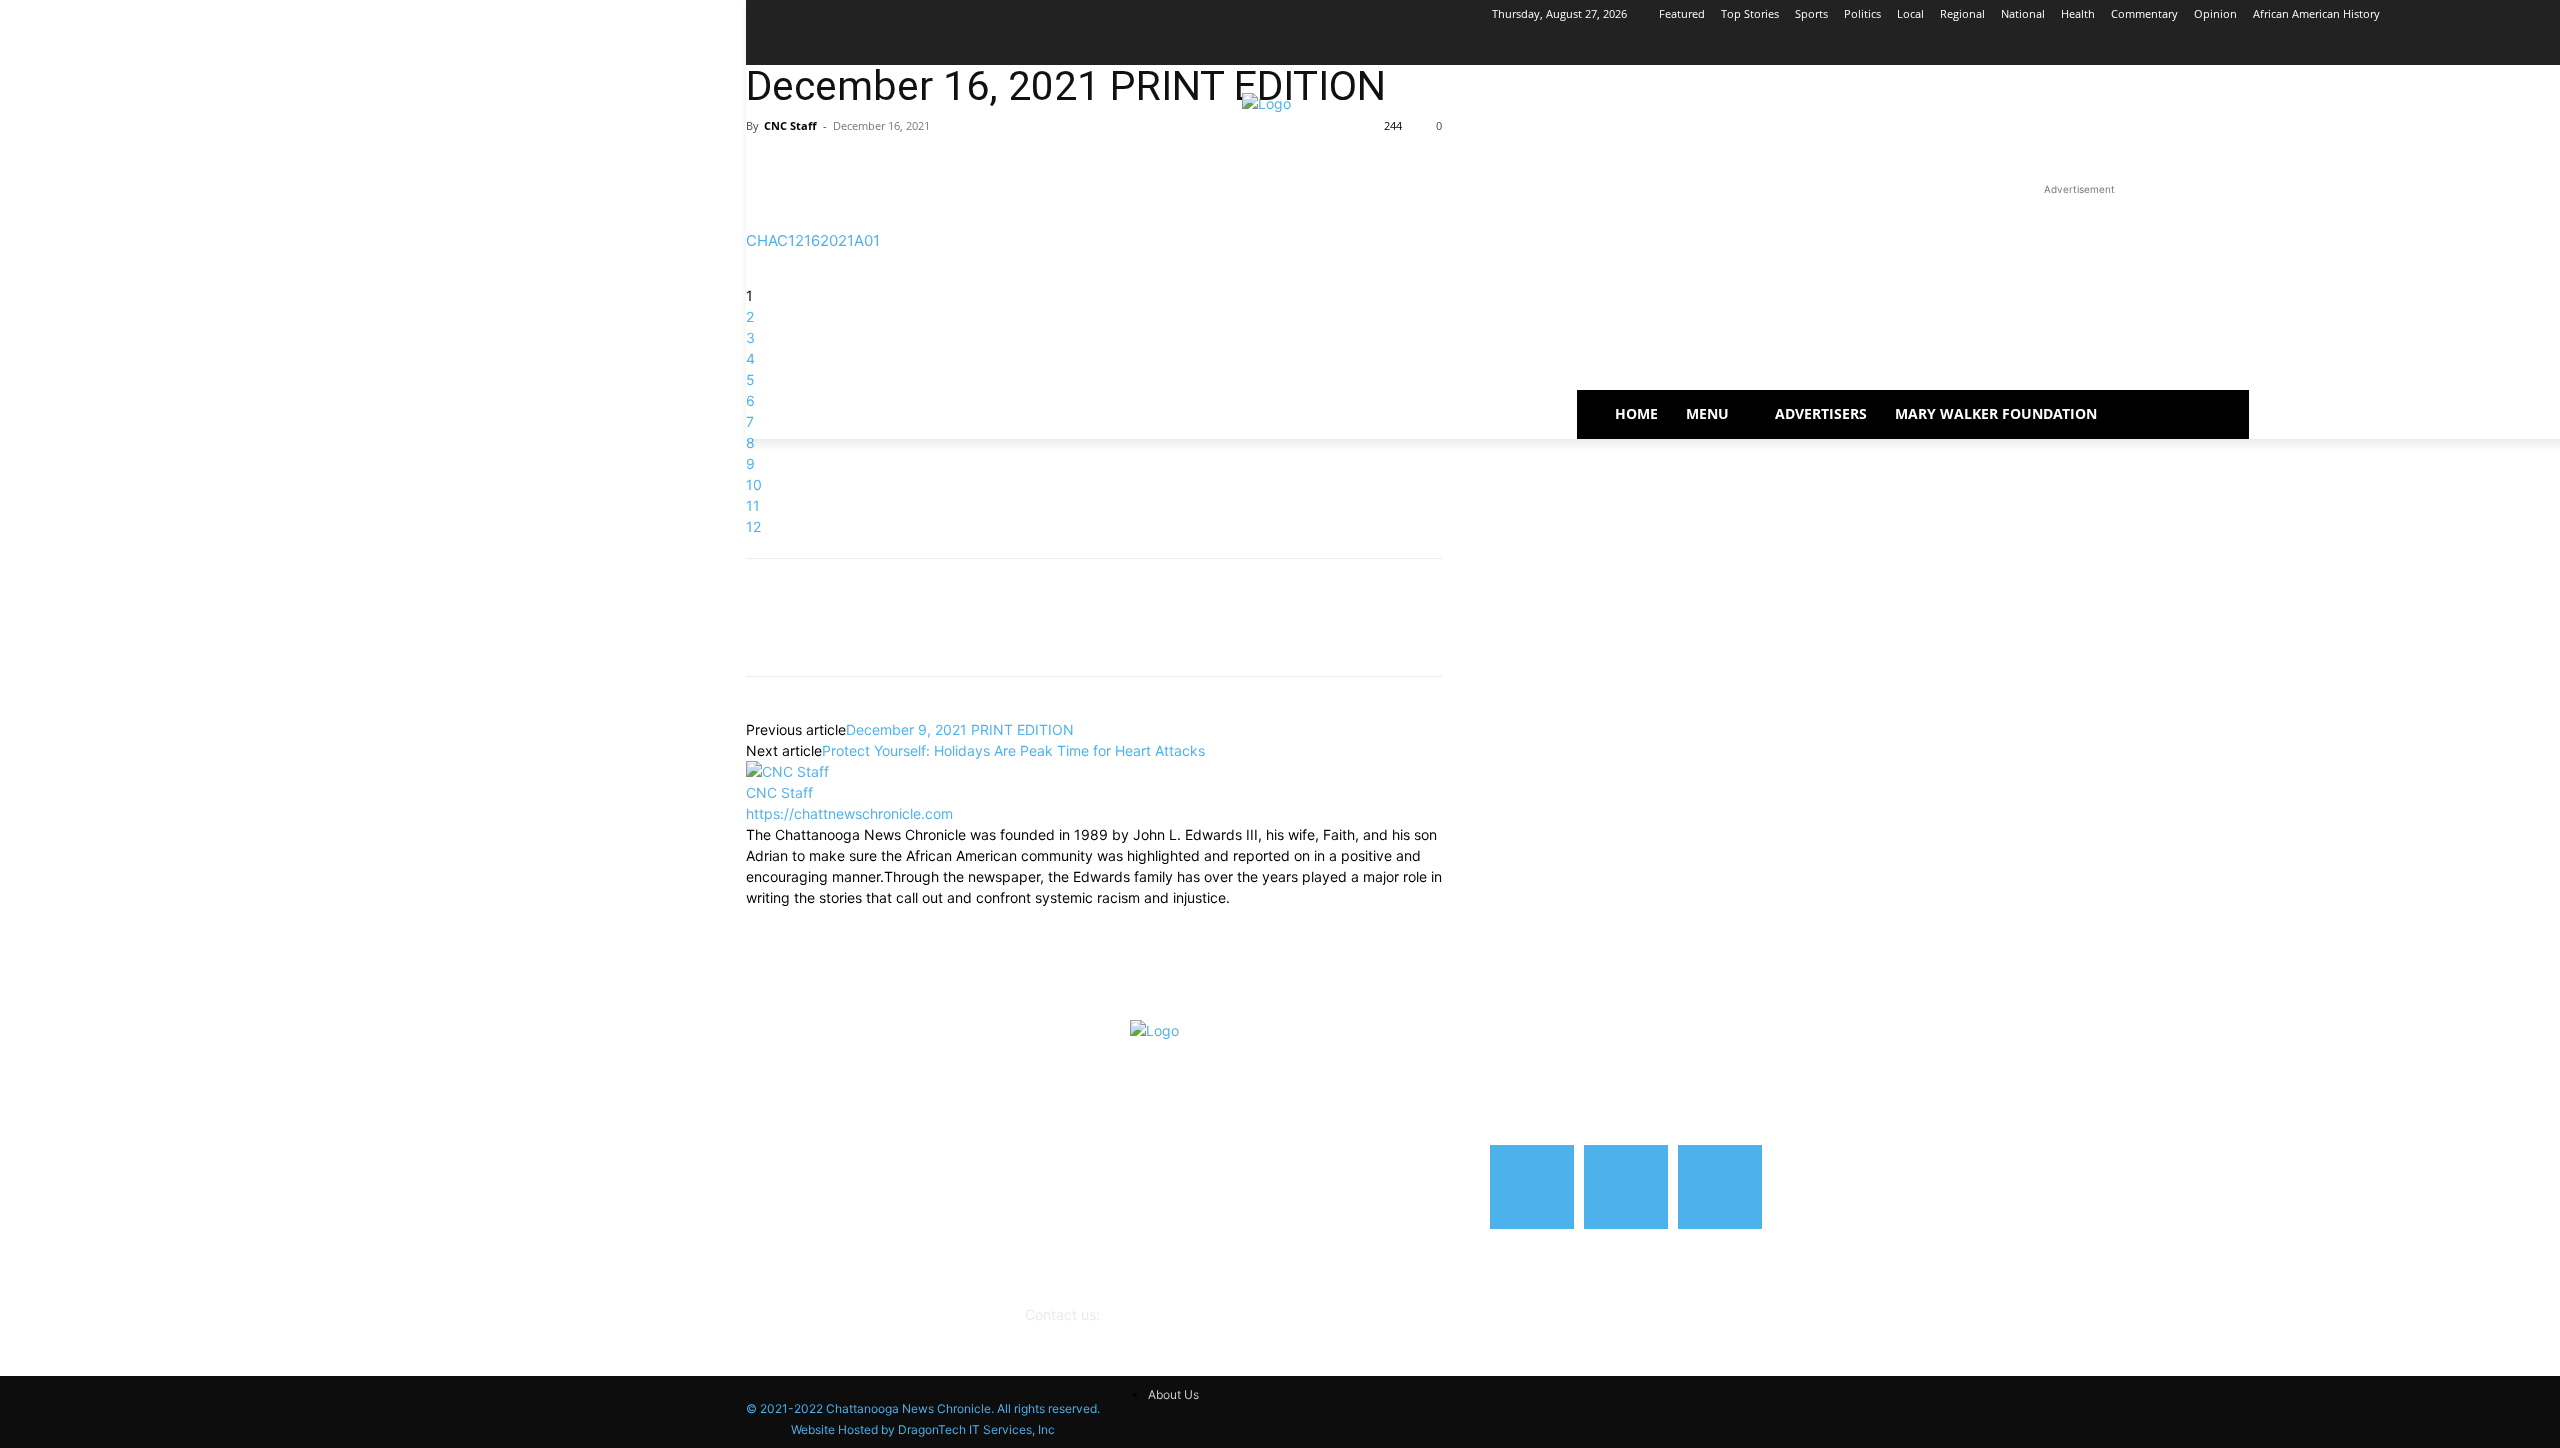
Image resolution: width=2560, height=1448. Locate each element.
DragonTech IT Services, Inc (976, 1429)
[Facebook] (2520, 42)
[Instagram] (2548, 42)
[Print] (950, 171)
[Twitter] (812, 171)
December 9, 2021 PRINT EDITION (960, 729)
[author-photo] (787, 771)
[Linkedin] (858, 171)
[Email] (904, 171)
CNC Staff (790, 125)
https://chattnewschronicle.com (849, 813)
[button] (2153, 414)
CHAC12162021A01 (813, 240)
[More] (997, 171)
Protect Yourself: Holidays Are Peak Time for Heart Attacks (1013, 750)
